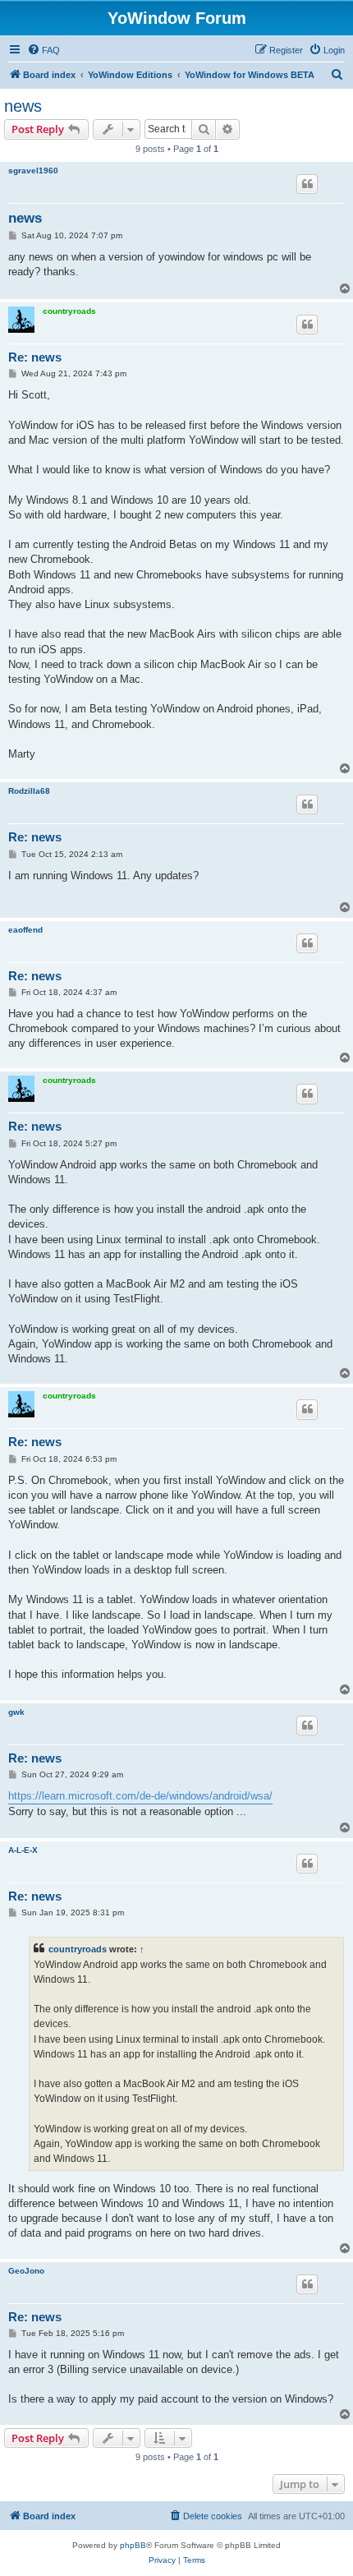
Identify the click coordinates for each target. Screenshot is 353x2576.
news (23, 106)
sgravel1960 (33, 171)
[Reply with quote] (307, 184)
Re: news (35, 357)
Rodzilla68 (29, 791)
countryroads (69, 311)
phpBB (133, 2545)
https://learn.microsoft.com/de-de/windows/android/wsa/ (140, 1796)
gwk (16, 1712)
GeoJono (26, 2271)
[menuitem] (44, 50)
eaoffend (25, 930)
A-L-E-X (23, 1850)
